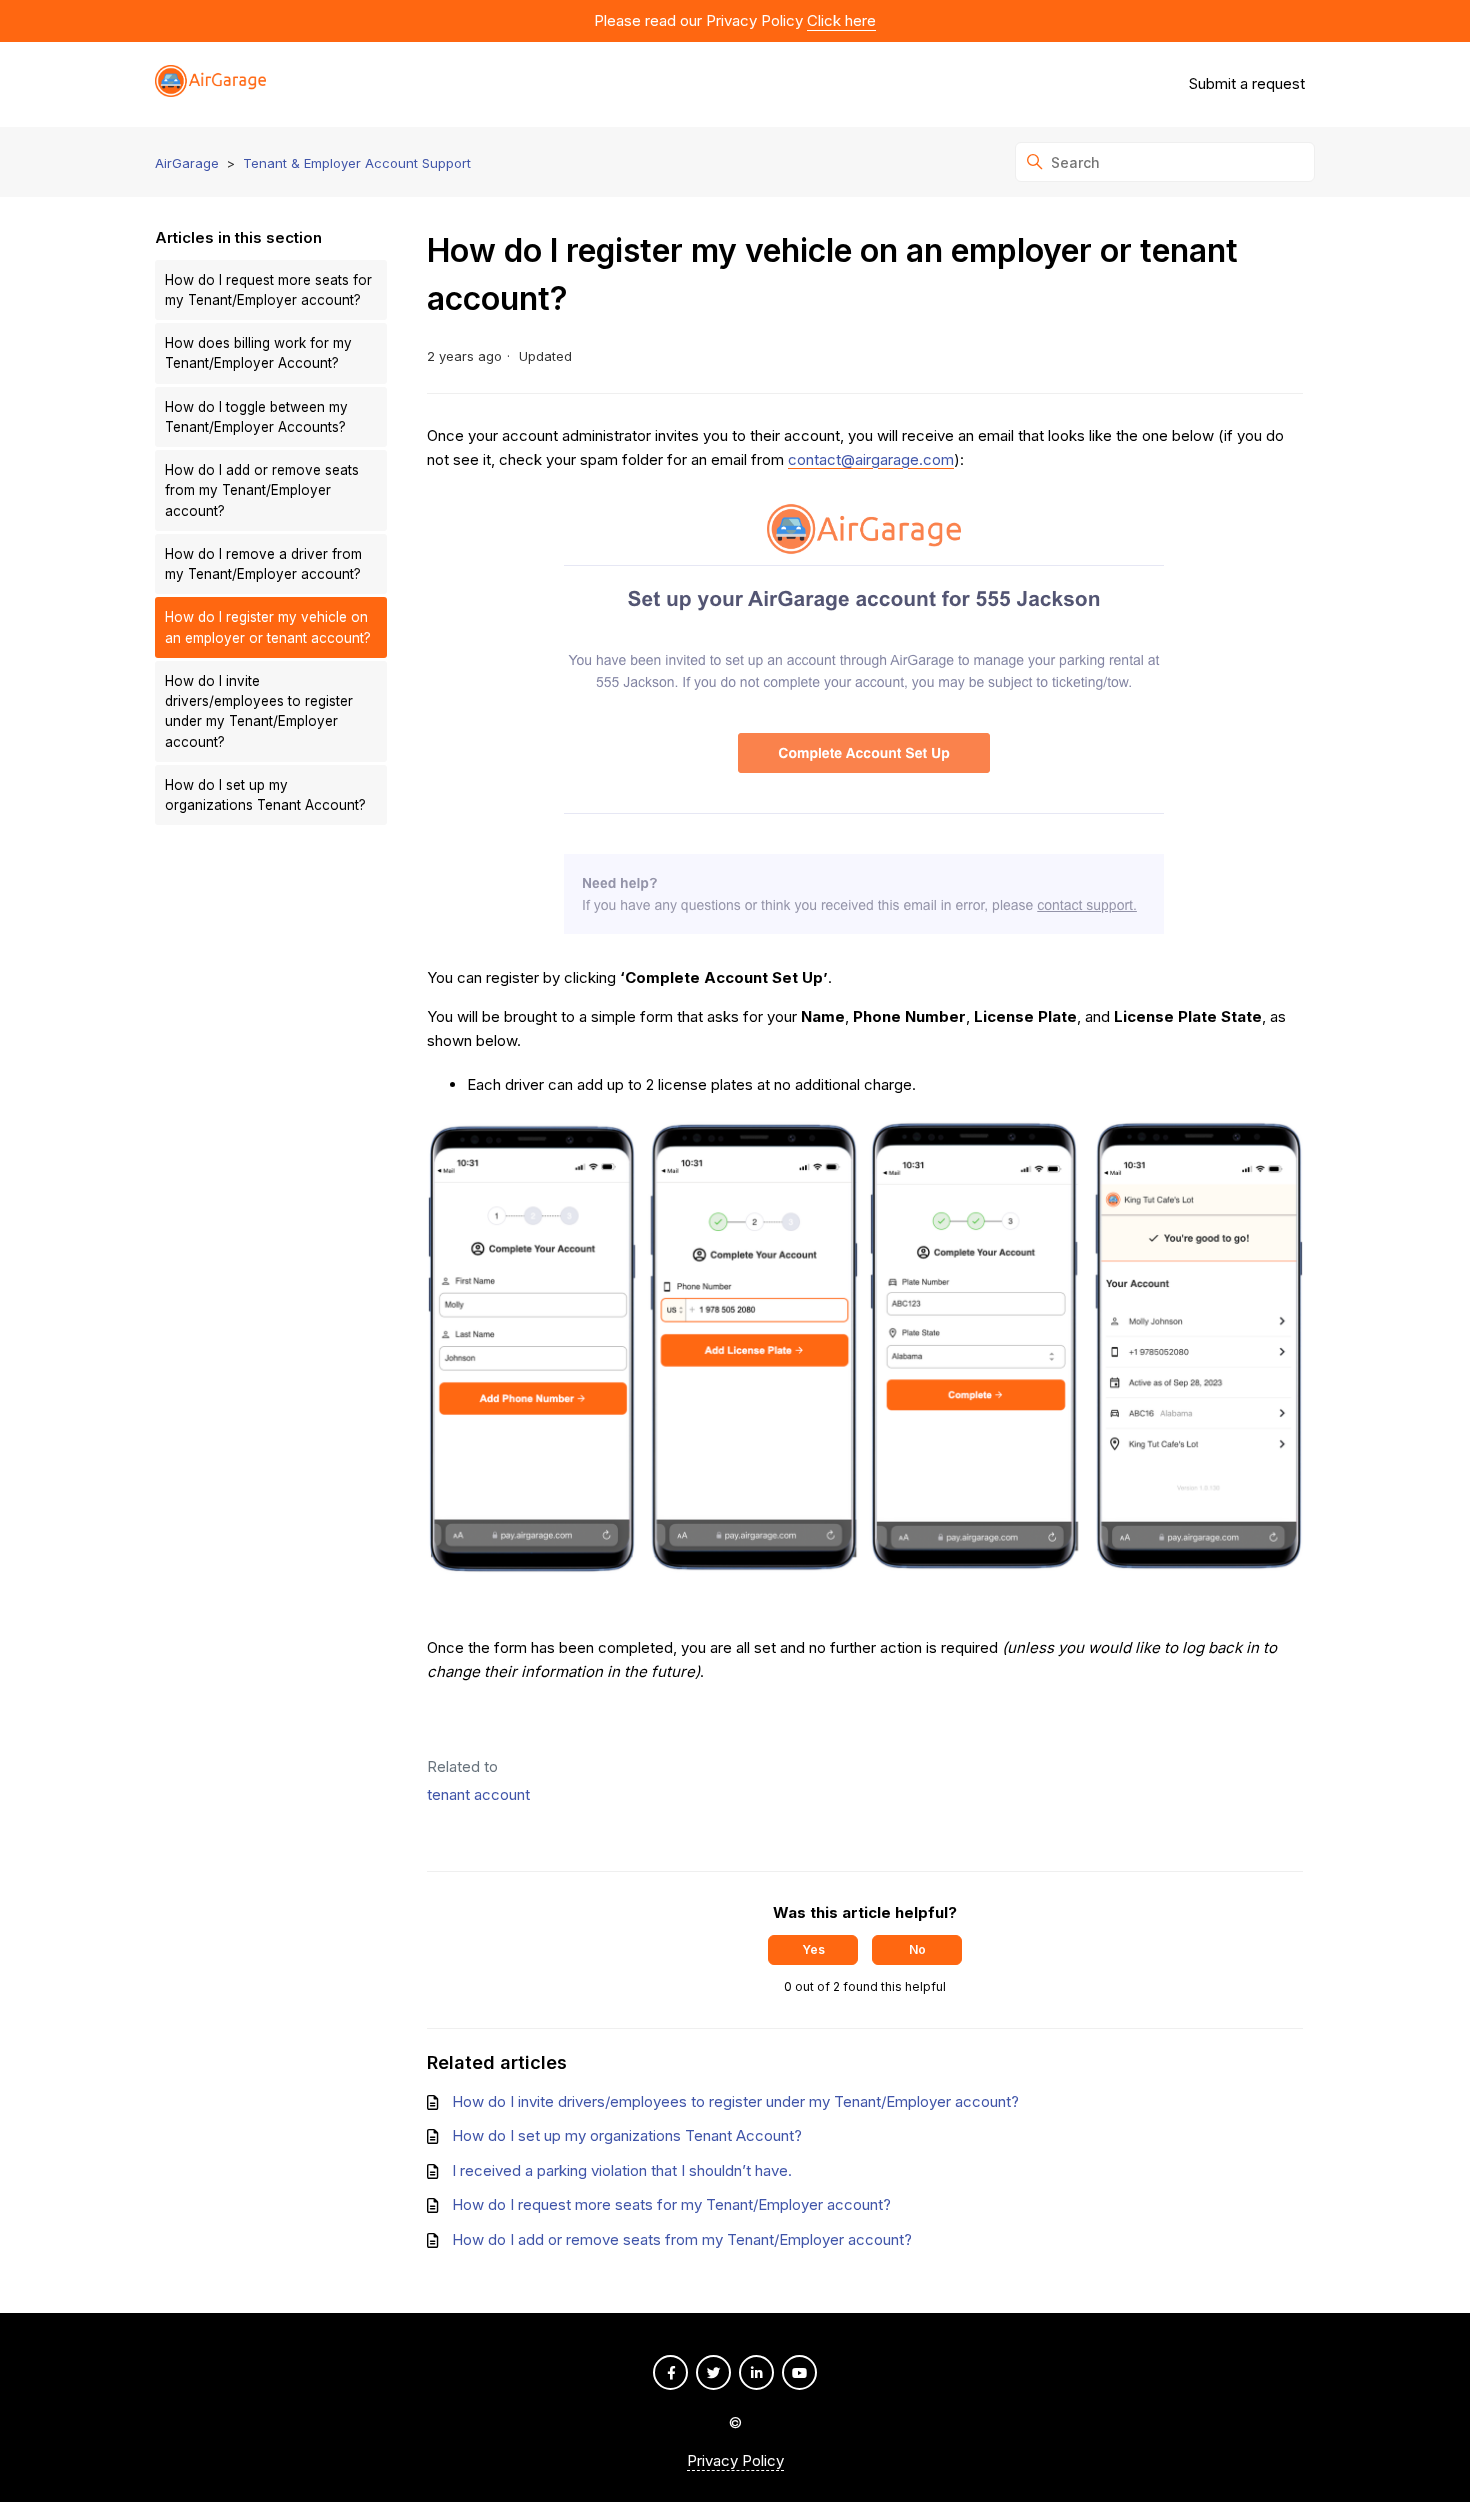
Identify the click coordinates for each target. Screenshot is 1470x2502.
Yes (813, 1949)
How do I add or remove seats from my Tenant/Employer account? (262, 490)
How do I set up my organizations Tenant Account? (265, 795)
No (917, 1949)
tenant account (478, 1794)
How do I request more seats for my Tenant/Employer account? (268, 290)
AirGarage (187, 163)
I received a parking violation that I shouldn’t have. (622, 2170)
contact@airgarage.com (871, 459)
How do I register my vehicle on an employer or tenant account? (268, 627)
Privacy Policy (735, 2460)
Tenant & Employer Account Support (357, 163)
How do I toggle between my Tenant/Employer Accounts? (256, 417)
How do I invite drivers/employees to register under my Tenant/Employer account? (259, 711)
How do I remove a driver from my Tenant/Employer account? (263, 564)
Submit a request (1247, 83)
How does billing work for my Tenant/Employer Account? (258, 353)
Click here (841, 20)
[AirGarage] (210, 84)
